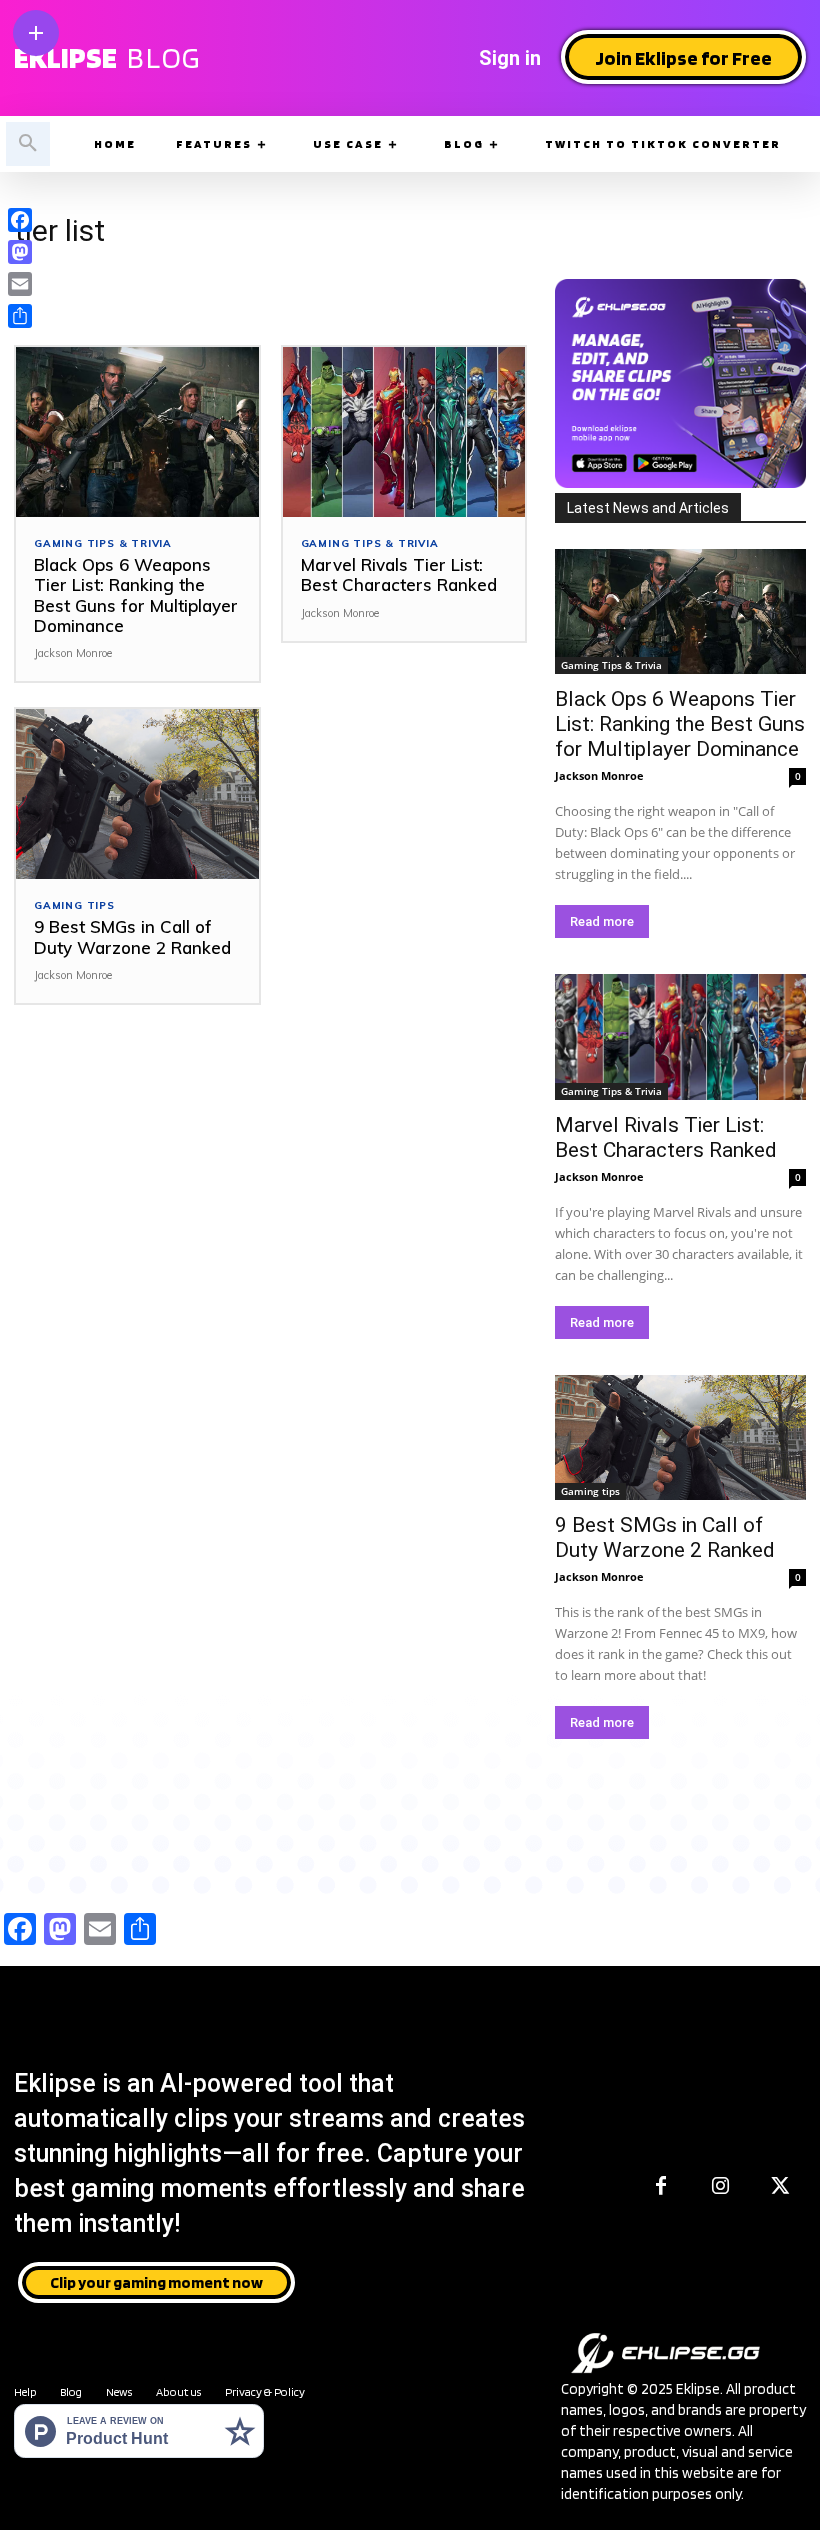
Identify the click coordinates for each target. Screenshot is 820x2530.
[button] (28, 144)
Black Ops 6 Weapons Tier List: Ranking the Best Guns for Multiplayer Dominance (136, 595)
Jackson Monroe (73, 653)
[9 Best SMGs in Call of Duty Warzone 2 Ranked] (137, 794)
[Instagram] (721, 2187)
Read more (602, 921)
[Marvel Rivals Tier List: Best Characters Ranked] (404, 432)
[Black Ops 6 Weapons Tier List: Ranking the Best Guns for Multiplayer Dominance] (137, 432)
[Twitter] (781, 2187)
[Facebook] (661, 2187)
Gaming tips (74, 906)
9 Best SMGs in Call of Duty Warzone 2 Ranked (132, 936)
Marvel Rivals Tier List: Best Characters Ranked (399, 574)
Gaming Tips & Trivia (103, 544)
